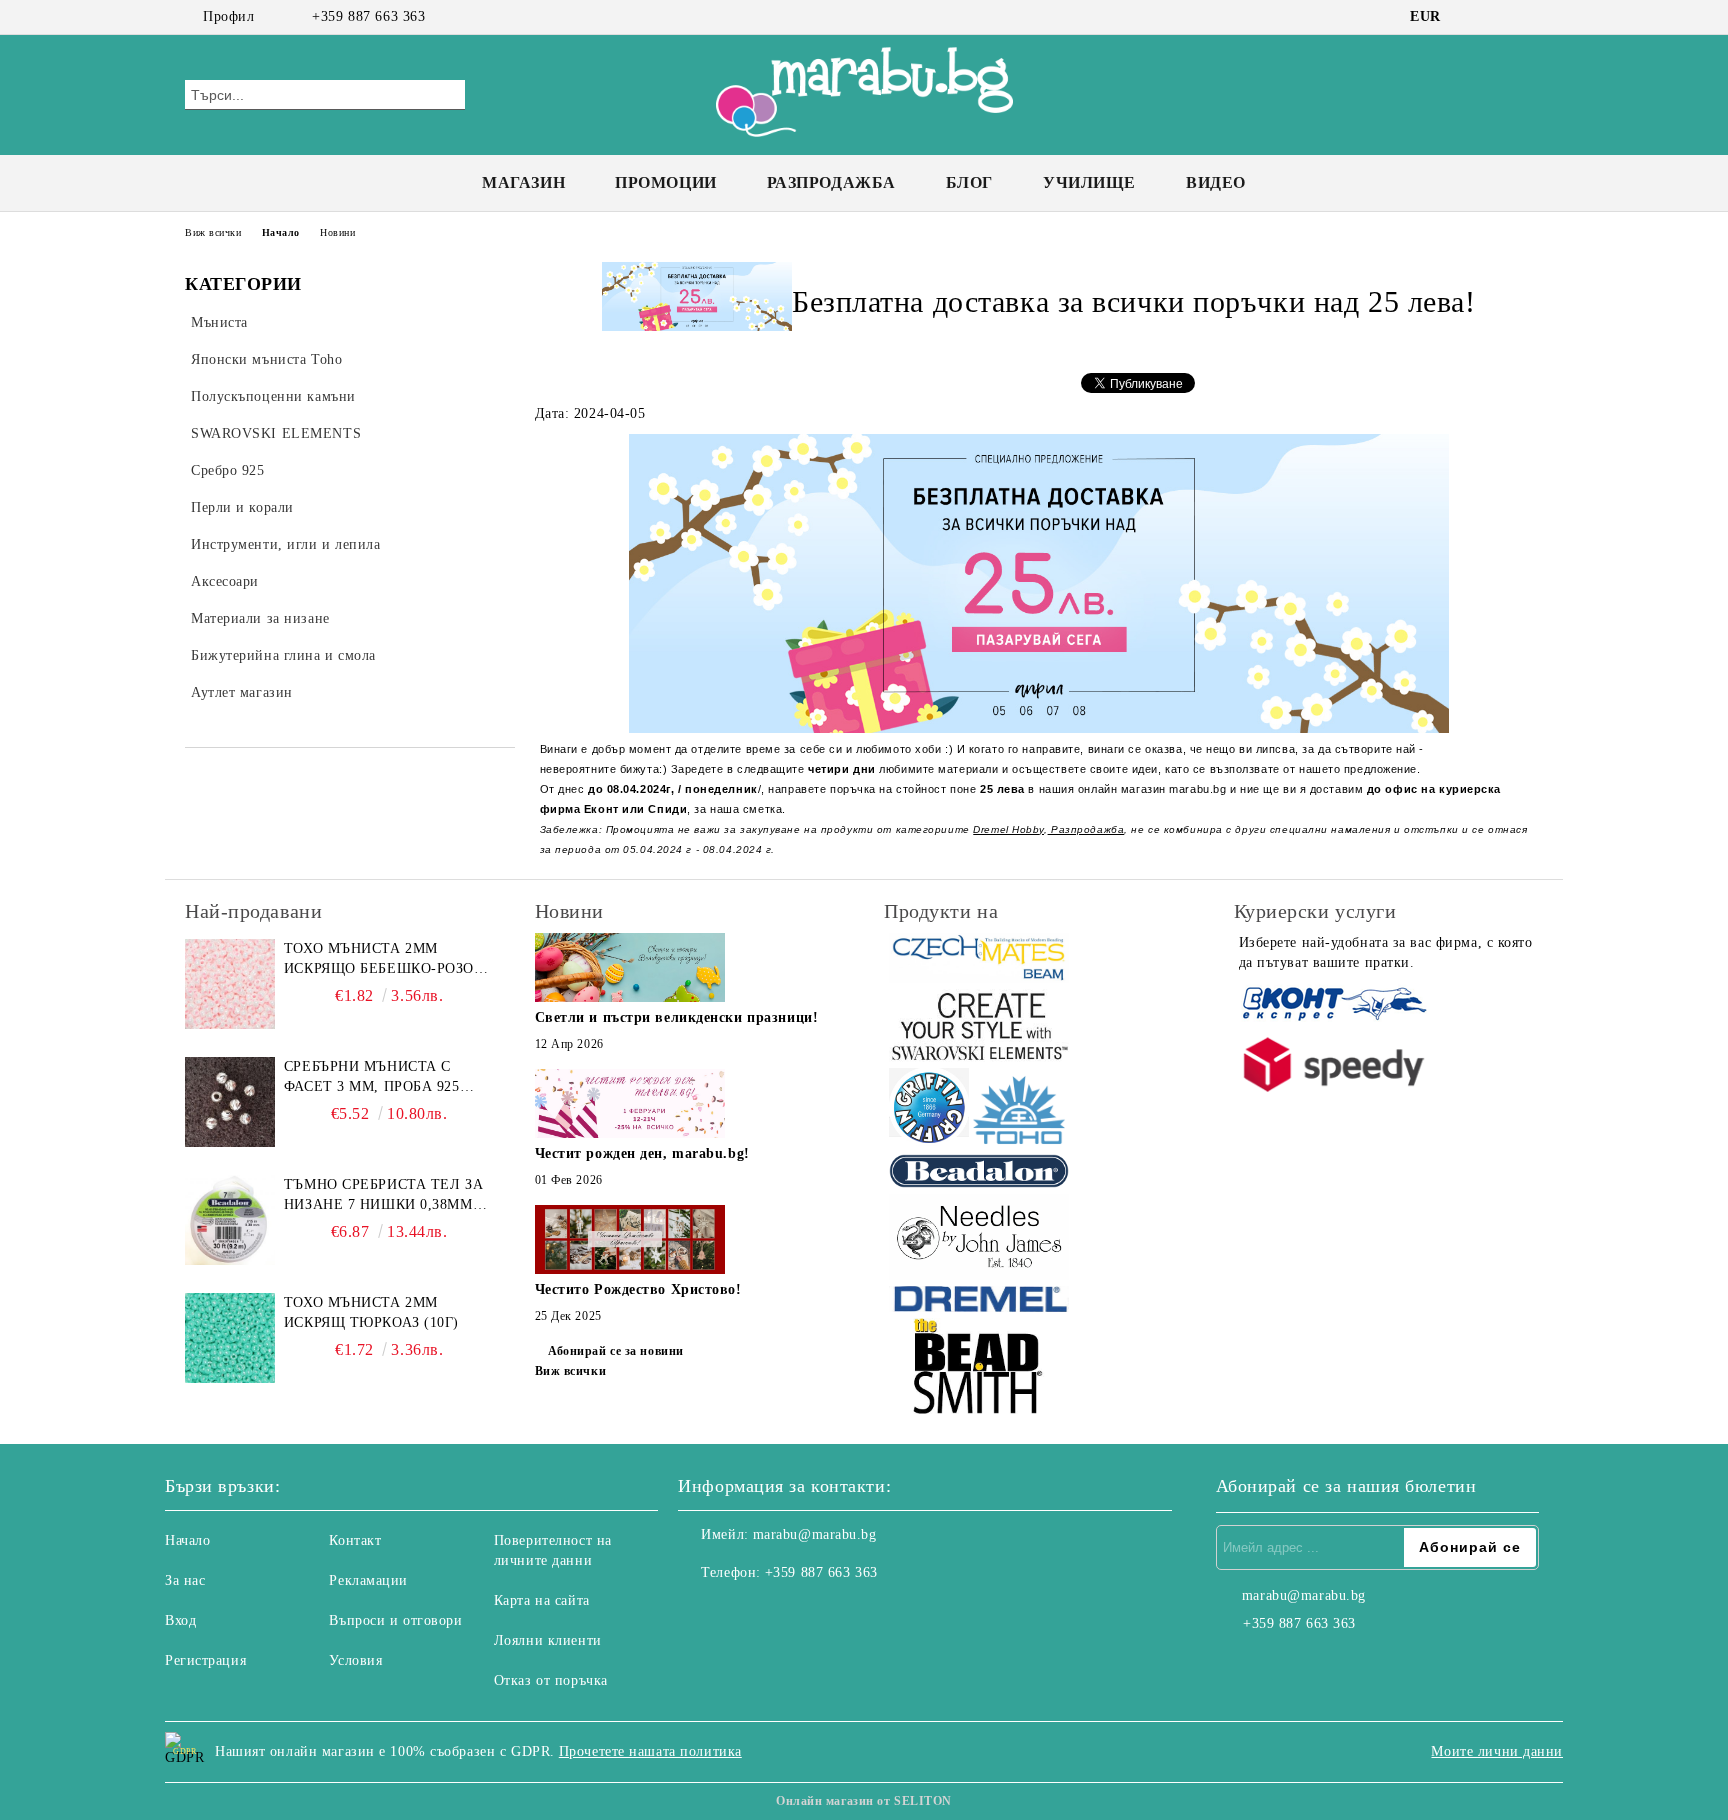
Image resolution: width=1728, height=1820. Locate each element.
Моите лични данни (1497, 1751)
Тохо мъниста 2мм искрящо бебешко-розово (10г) (389, 960)
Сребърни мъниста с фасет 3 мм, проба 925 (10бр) (372, 1078)
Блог (969, 182)
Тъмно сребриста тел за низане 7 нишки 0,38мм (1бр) (383, 1196)
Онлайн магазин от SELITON (864, 1801)
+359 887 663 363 (368, 16)
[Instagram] (1502, 17)
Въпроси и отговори (395, 1620)
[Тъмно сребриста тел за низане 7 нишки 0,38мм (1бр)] (230, 1220)
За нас (185, 1580)
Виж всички (213, 232)
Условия (355, 1660)
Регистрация (205, 1660)
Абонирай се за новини (616, 1351)
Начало (281, 232)
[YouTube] (1532, 17)
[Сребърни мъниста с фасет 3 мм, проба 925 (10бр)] (230, 1102)
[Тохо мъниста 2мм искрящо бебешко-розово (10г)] (230, 984)
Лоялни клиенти (548, 1640)
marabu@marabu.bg (815, 1534)
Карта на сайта (542, 1600)
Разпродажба (831, 182)
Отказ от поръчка (551, 1680)
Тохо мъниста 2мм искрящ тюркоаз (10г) (371, 1312)
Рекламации (368, 1580)
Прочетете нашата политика (650, 1751)
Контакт (355, 1540)
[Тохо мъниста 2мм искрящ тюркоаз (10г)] (230, 1338)
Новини (337, 232)
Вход (180, 1620)
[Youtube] (782, 1613)
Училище (1089, 182)
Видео (1216, 182)
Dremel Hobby (1008, 829)
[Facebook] (1472, 17)
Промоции (665, 182)
